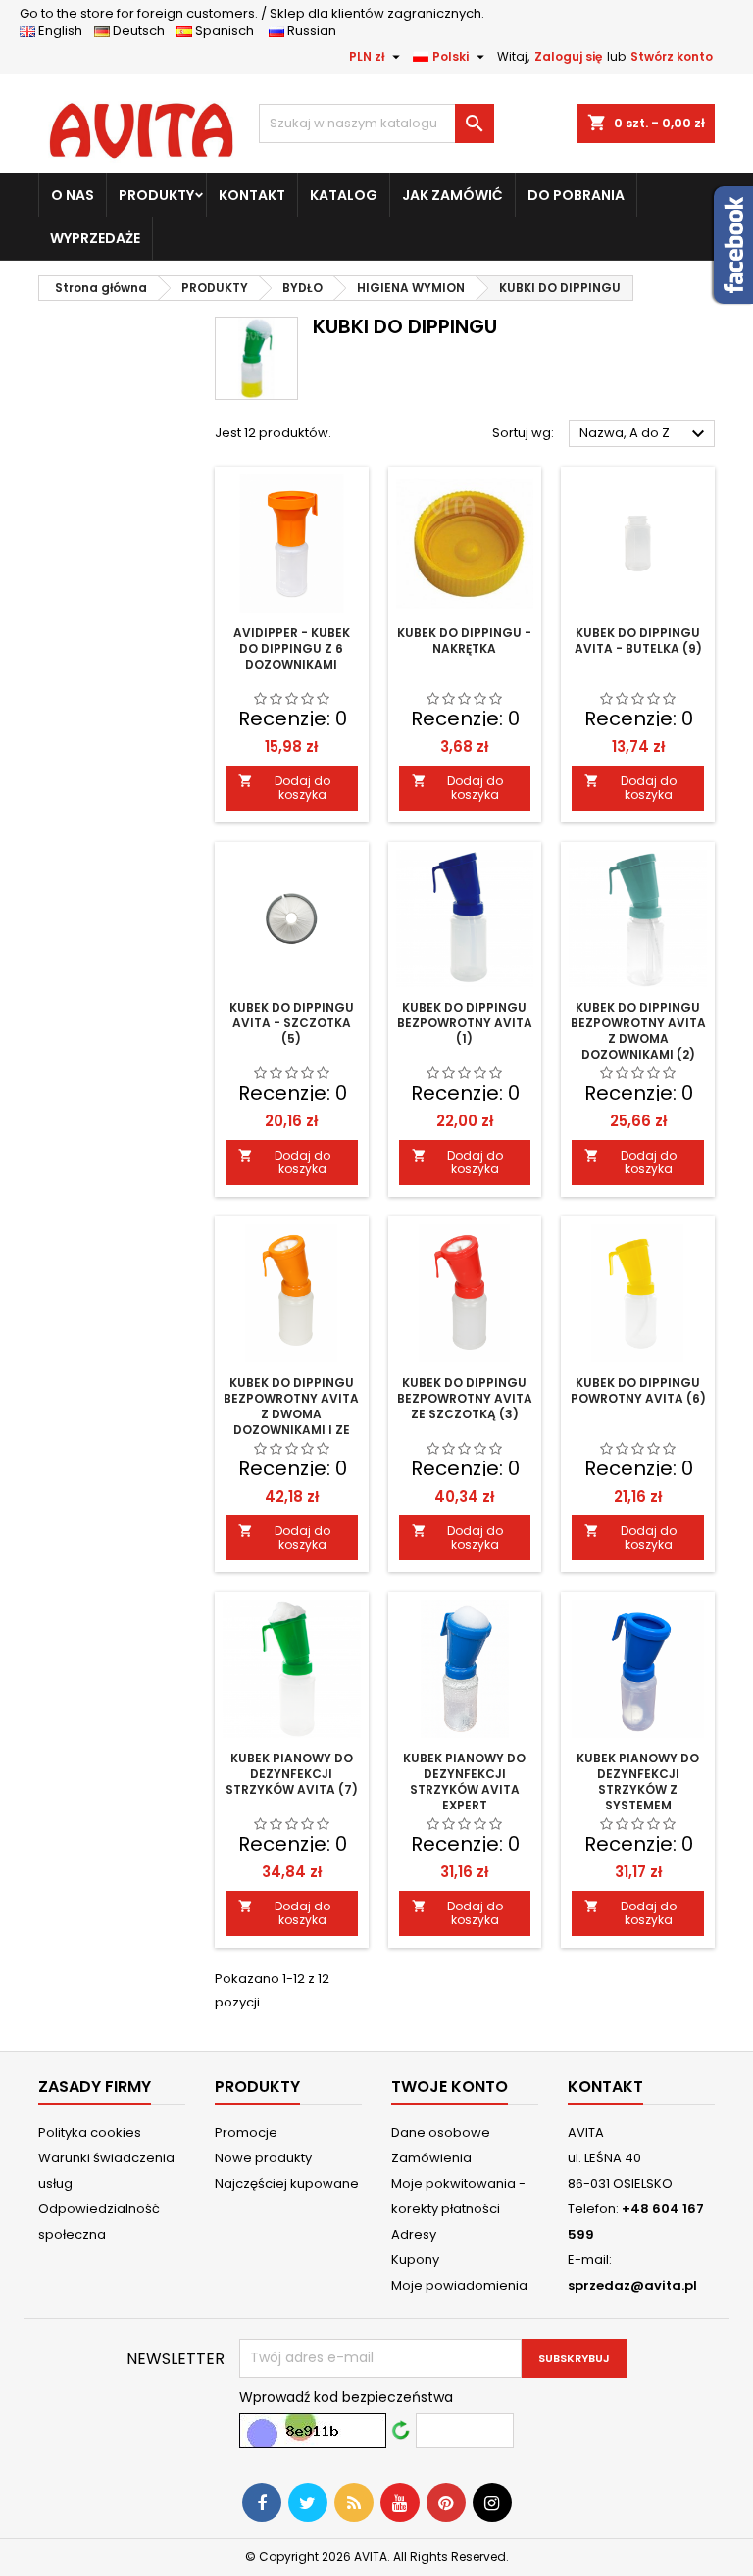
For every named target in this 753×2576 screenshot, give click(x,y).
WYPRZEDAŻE (95, 238)
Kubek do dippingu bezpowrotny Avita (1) (465, 1023)
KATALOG (344, 195)
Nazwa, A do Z (645, 434)
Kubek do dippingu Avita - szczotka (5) (292, 1023)
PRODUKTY (156, 195)
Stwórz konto (672, 56)
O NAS (73, 195)
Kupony (415, 2260)
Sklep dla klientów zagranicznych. (252, 13)
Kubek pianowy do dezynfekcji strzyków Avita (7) (292, 1774)
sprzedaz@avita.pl (632, 2285)
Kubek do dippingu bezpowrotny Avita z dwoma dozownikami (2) (638, 1031)
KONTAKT (252, 195)
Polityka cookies (90, 2132)
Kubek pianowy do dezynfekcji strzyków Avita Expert (464, 1782)
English (65, 31)
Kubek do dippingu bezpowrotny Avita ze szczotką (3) (465, 1398)
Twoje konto (450, 2086)
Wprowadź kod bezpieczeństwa (346, 2397)
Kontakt (605, 2086)
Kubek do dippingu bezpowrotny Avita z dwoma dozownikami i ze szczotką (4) (291, 1414)
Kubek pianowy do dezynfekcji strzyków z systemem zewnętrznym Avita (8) (638, 1797)
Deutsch (142, 31)
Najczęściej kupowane (287, 2183)
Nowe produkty (263, 2158)
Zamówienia (431, 2158)
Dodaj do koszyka (284, 788)
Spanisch (229, 31)
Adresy (414, 2234)
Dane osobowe (441, 2132)
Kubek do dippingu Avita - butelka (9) (638, 641)
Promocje (246, 2132)
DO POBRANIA (576, 195)
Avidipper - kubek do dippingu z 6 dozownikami (292, 648)
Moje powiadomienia (459, 2285)
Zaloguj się (568, 56)
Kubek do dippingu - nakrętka (464, 641)
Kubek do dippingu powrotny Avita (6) (638, 1390)
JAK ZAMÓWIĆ (452, 195)
